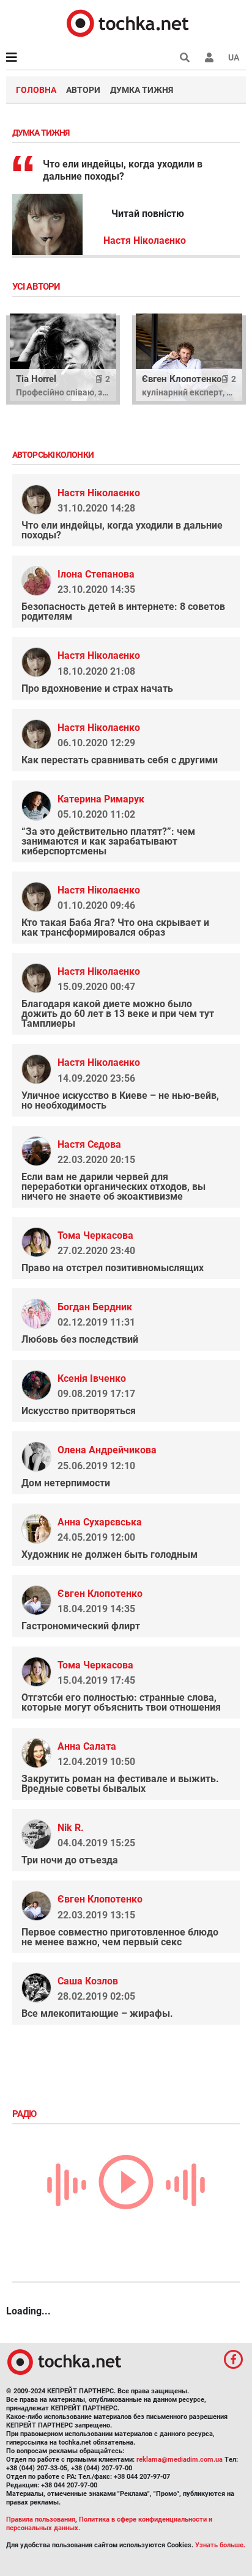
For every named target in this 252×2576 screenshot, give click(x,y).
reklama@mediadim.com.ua (180, 2460)
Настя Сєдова (89, 1144)
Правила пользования (41, 2519)
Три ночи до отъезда (70, 1860)
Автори (83, 90)
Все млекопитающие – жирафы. (97, 2013)
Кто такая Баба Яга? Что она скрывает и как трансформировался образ (115, 927)
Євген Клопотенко (100, 1594)
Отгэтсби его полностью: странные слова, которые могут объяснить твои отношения (121, 1702)
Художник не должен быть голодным (109, 1554)
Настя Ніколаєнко (145, 240)
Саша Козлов (88, 1981)
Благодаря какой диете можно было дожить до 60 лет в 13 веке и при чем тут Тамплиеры (118, 1014)
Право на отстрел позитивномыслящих (113, 1268)
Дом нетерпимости (66, 1483)
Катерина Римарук (101, 799)
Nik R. (71, 1828)
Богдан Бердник (95, 1307)
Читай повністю (148, 214)
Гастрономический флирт (81, 1626)
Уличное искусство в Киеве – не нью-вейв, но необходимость (120, 1100)
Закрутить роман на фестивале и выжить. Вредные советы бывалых (120, 1784)
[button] (209, 57)
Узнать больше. (220, 2545)
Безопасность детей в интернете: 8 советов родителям (123, 611)
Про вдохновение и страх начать (97, 688)
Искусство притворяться (79, 1411)
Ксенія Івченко (92, 1378)
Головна (36, 90)
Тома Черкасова (95, 1235)
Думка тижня (142, 90)
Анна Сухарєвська (100, 1522)
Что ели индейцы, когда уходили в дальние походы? (122, 530)
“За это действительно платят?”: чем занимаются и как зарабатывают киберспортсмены (108, 841)
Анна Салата (87, 1746)
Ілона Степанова (96, 574)
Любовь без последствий (80, 1339)
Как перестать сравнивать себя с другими (120, 760)
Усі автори (37, 287)
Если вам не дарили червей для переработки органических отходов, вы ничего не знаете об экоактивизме (113, 1187)
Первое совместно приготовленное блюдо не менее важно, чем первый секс (120, 1937)
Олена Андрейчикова (107, 1450)
